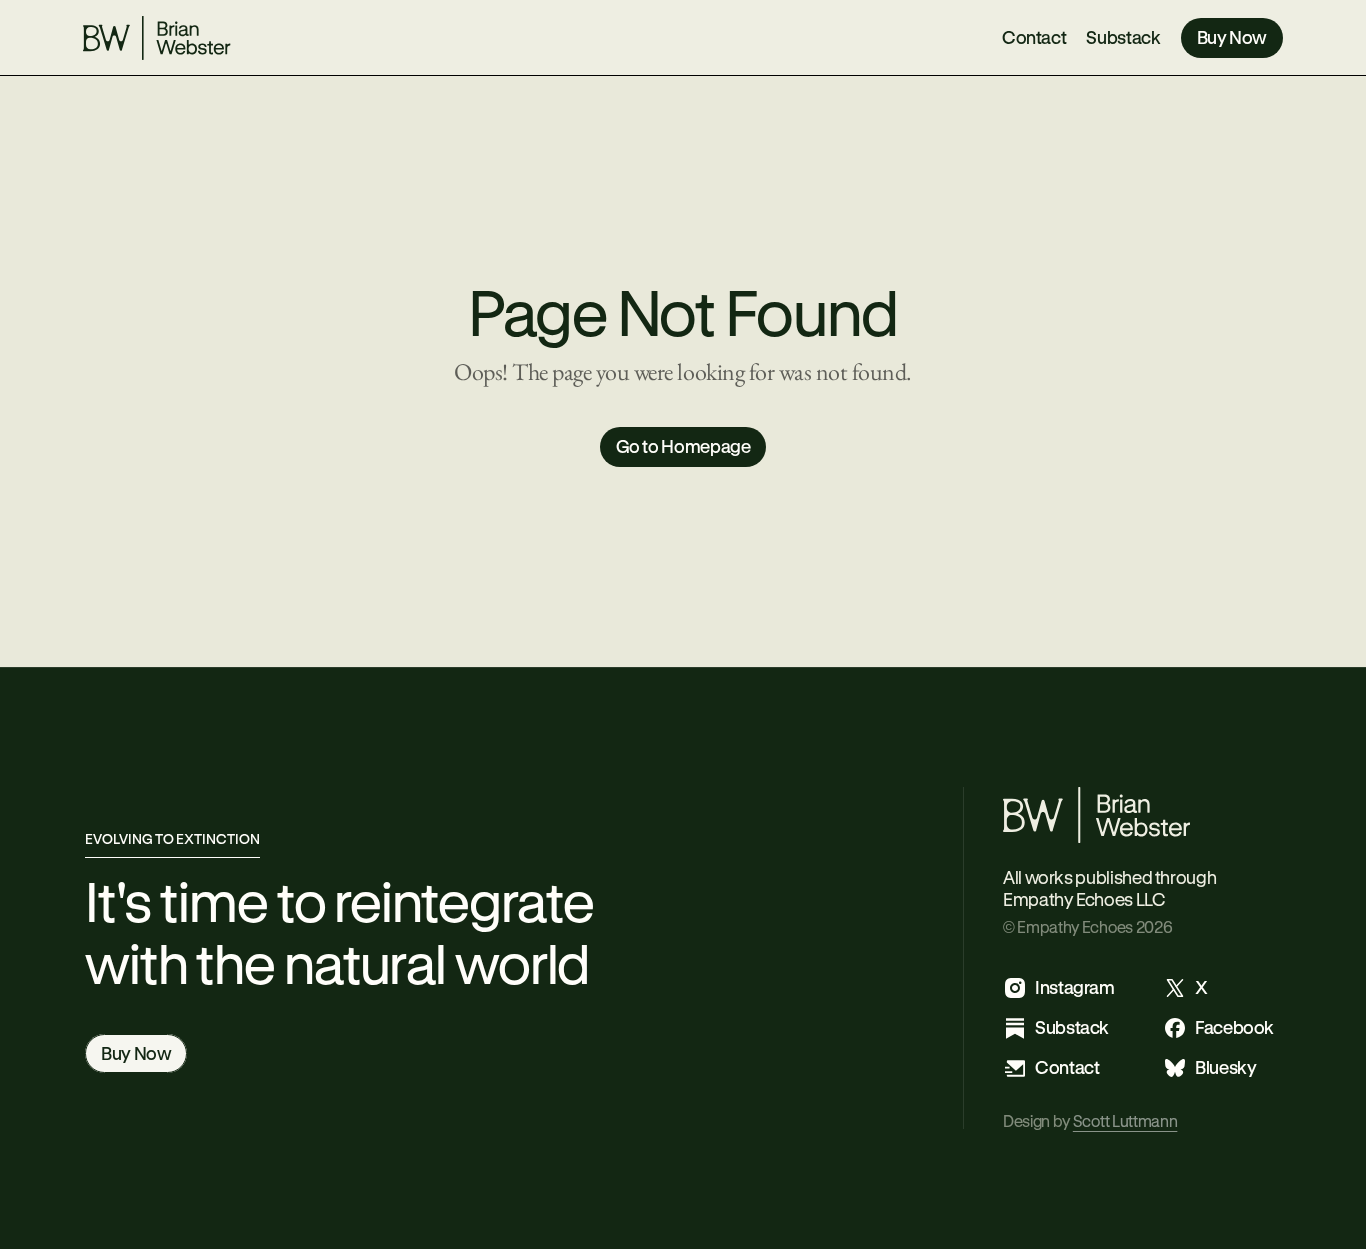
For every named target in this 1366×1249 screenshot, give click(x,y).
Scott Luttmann (1125, 1120)
